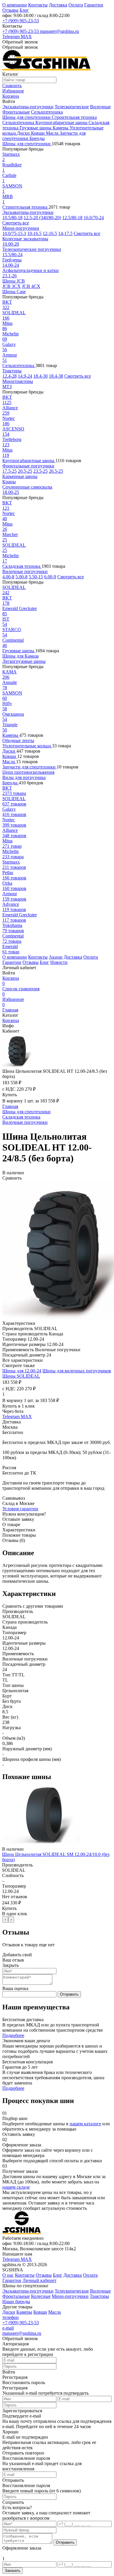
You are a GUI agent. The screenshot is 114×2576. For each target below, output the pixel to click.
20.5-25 (25, 471)
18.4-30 (40, 376)
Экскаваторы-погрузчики (28, 107)
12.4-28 (9, 376)
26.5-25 (56, 471)
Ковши (38, 133)
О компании (15, 5)
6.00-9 (50, 577)
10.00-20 (11, 244)
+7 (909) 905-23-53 (21, 21)
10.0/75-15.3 (14, 233)
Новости (59, 962)
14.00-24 (11, 265)
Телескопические (72, 107)
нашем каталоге (85, 2124)
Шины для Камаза (20, 656)
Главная (10, 1010)
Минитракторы (18, 381)
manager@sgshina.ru (59, 31)
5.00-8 (21, 577)
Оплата (76, 5)
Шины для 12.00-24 (22, 1371)
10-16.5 (34, 233)
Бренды (37, 138)
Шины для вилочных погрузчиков (77, 1371)
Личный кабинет (39, 2280)
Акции (56, 957)
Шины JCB (14, 281)
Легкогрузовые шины (24, 661)
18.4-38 (56, 376)
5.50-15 (36, 577)
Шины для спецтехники (27, 117)
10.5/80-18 (12, 218)
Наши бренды (16, 2301)
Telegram (12, 37)
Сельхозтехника (47, 112)
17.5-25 (9, 471)
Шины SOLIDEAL (21, 1376)
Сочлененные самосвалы (27, 487)
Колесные (41, 2296)
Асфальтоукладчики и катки (31, 270)
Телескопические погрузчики (32, 249)
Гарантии (94, 5)
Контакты (38, 5)
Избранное (13, 1002)
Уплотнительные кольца (27, 746)
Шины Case (14, 292)
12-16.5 (50, 233)
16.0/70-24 (94, 218)
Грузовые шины (36, 128)
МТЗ (7, 387)
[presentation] (5, 1919)
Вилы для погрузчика (24, 777)
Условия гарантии (20, 1509)
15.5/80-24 (12, 255)
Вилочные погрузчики (25, 571)
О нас (8, 2275)
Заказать (13, 2571)
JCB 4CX (31, 286)
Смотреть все (16, 223)
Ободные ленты (18, 740)
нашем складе (16, 2187)
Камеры (61, 128)
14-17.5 (65, 233)
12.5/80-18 (72, 218)
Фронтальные (16, 112)
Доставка (58, 5)
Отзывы (10, 10)
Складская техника (22, 566)
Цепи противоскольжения (28, 772)
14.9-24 (25, 376)
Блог (24, 10)
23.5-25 (40, 471)
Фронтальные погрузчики (28, 466)
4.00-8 (8, 577)
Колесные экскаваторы (25, 239)
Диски (24, 133)
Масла (53, 133)
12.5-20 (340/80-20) (42, 218)
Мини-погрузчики (21, 228)
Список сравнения (21, 991)
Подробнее (13, 2035)
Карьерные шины (20, 476)
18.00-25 (11, 492)
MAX (26, 37)
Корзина (11, 981)
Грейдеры (12, 260)
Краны (9, 482)
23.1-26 (9, 276)
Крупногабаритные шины (62, 123)
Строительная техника (74, 117)
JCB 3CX (12, 286)
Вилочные (100, 107)
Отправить (69, 1994)
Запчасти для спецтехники (30, 767)
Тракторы (12, 371)
